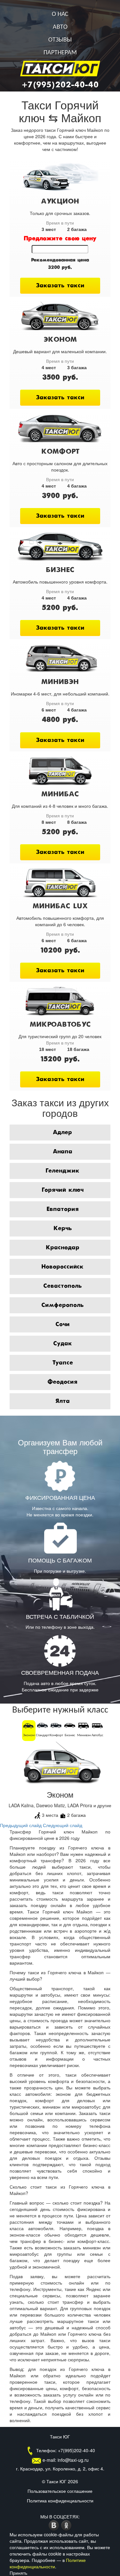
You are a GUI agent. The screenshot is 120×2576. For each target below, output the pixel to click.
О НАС (60, 14)
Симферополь (62, 1305)
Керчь (63, 1228)
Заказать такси (60, 286)
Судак (63, 1344)
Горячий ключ (63, 1190)
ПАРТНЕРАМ (60, 53)
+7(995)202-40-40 (60, 85)
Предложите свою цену (60, 239)
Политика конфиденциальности (60, 2500)
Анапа (63, 1152)
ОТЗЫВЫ (60, 40)
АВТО (60, 27)
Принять (18, 2573)
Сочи (63, 1324)
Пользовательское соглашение (60, 2491)
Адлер (62, 1133)
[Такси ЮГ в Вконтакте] (55, 2525)
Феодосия (62, 1382)
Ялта (63, 1401)
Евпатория (63, 1209)
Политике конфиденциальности (48, 2563)
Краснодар (63, 1248)
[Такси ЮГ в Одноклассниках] (66, 2525)
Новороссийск (62, 1267)
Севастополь (62, 1286)
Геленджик (62, 1171)
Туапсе (63, 1363)
